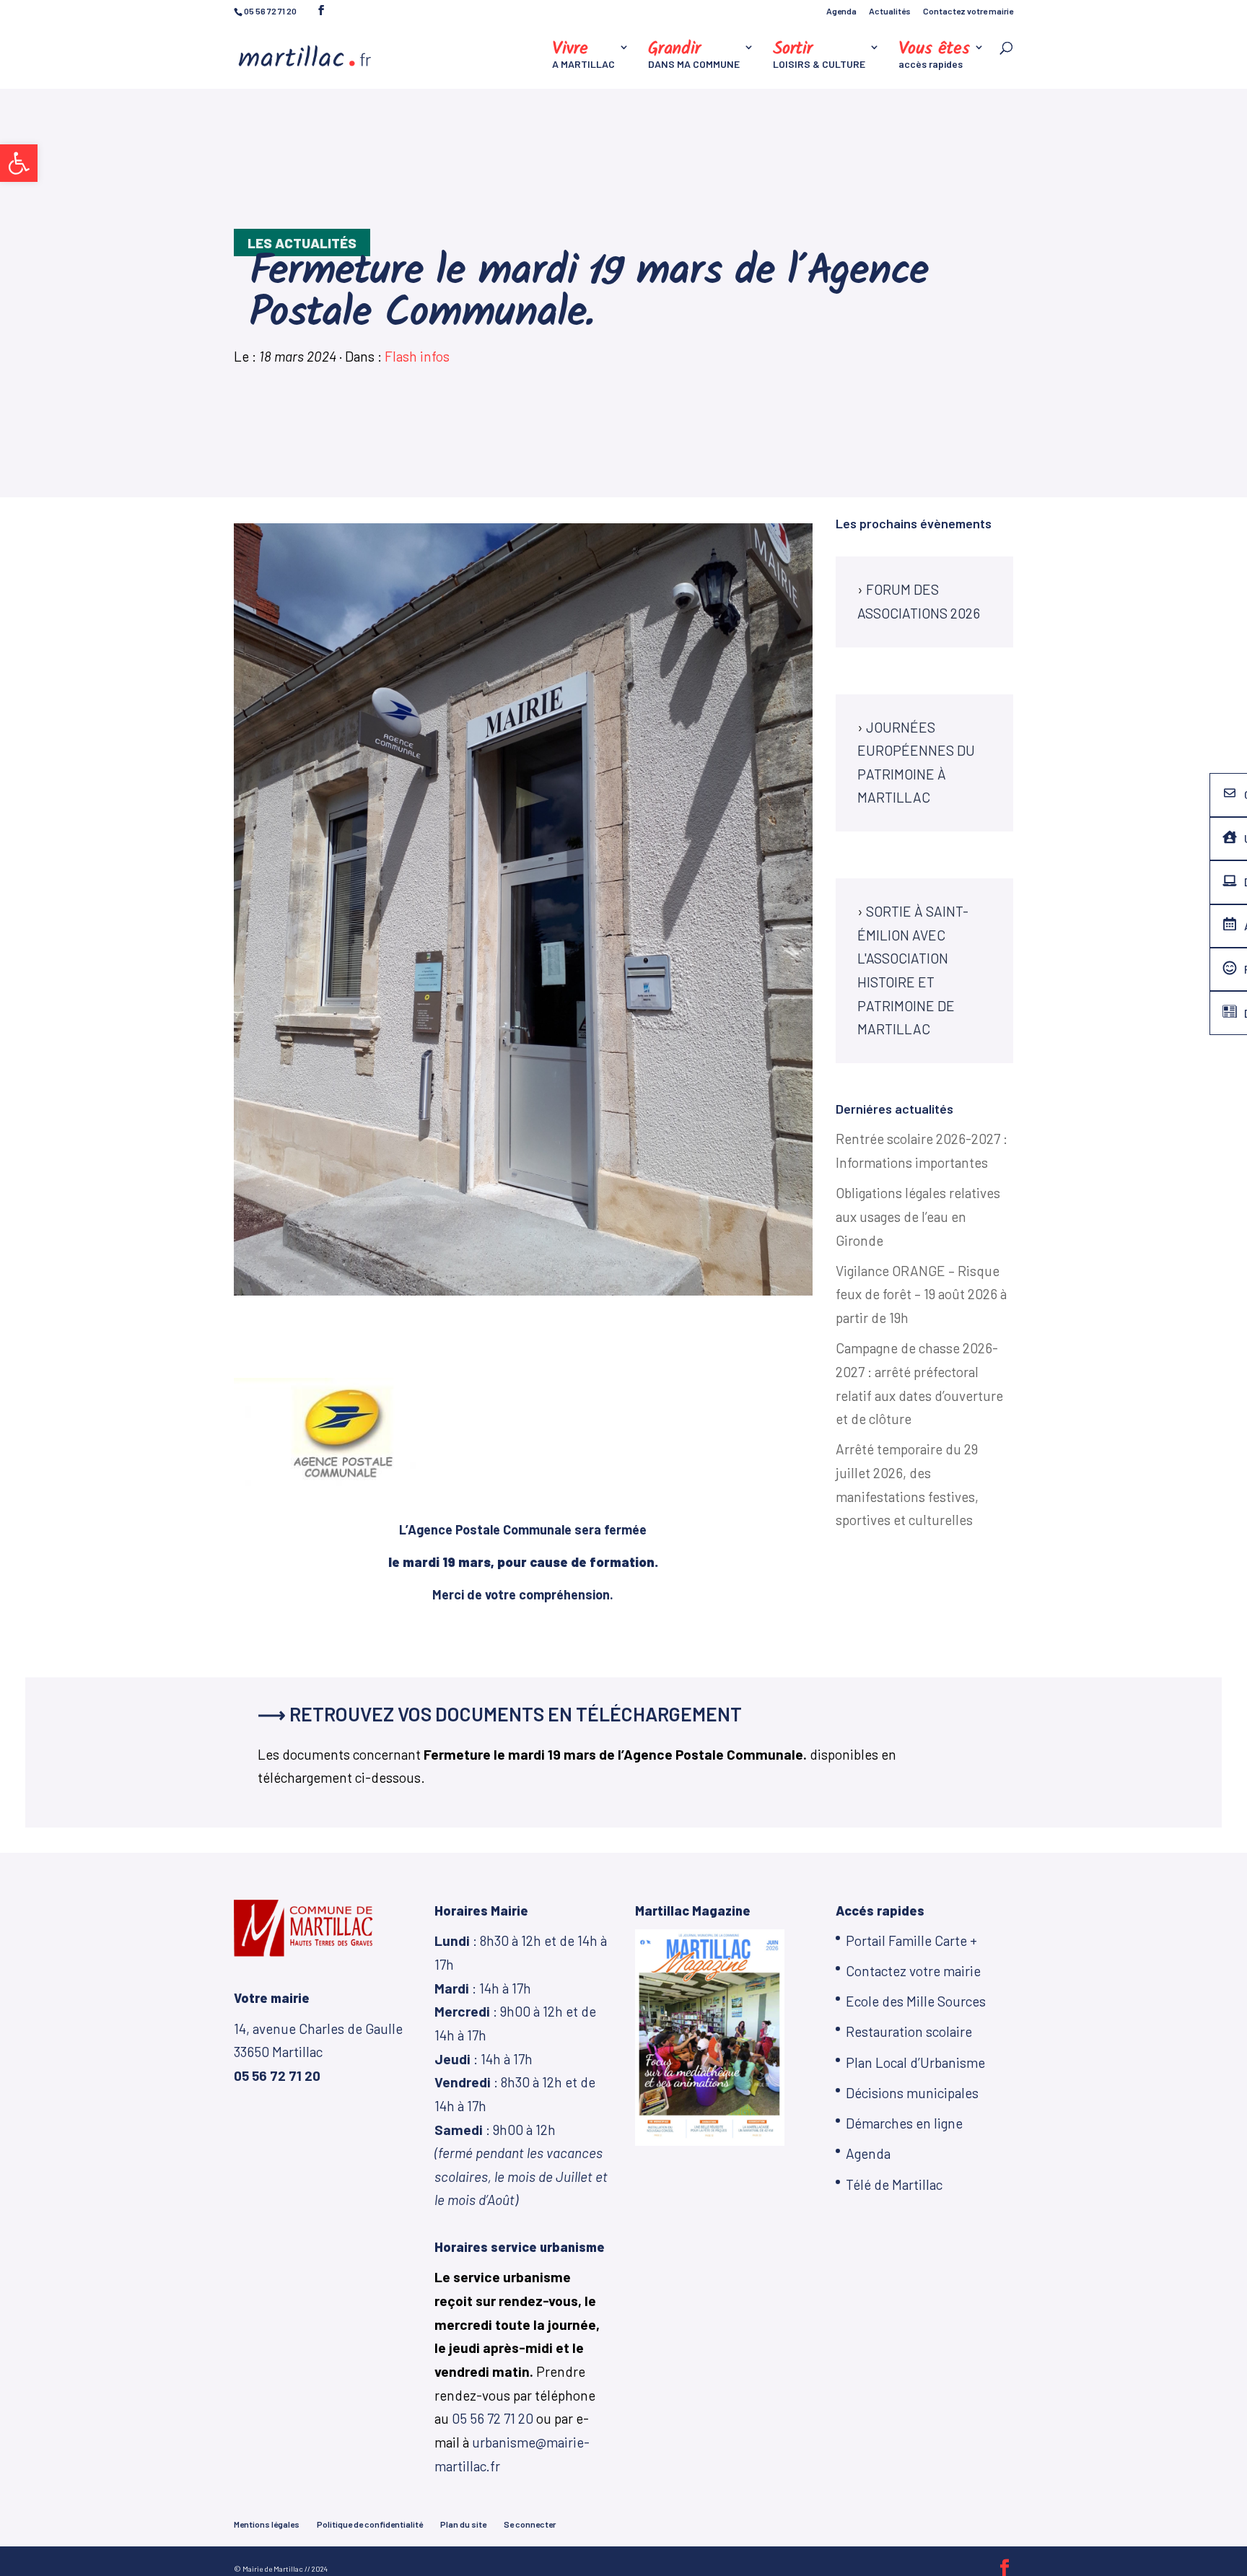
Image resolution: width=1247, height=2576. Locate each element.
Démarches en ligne (904, 2123)
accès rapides (934, 56)
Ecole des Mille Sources (916, 2001)
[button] (19, 163)
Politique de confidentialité (370, 2524)
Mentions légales (267, 2524)
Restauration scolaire (909, 2031)
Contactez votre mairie (968, 11)
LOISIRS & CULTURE (819, 56)
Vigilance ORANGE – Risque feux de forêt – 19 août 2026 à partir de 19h (921, 1294)
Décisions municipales (912, 2093)
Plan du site (463, 2524)
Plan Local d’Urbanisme (915, 2062)
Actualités (890, 11)
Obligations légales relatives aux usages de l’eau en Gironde (918, 1216)
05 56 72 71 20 (493, 2418)
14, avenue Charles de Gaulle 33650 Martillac (318, 2052)
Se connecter (530, 2524)
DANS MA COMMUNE (694, 56)
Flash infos (417, 356)
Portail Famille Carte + (911, 1940)
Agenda (841, 11)
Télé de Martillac (894, 2184)
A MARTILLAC (583, 56)
